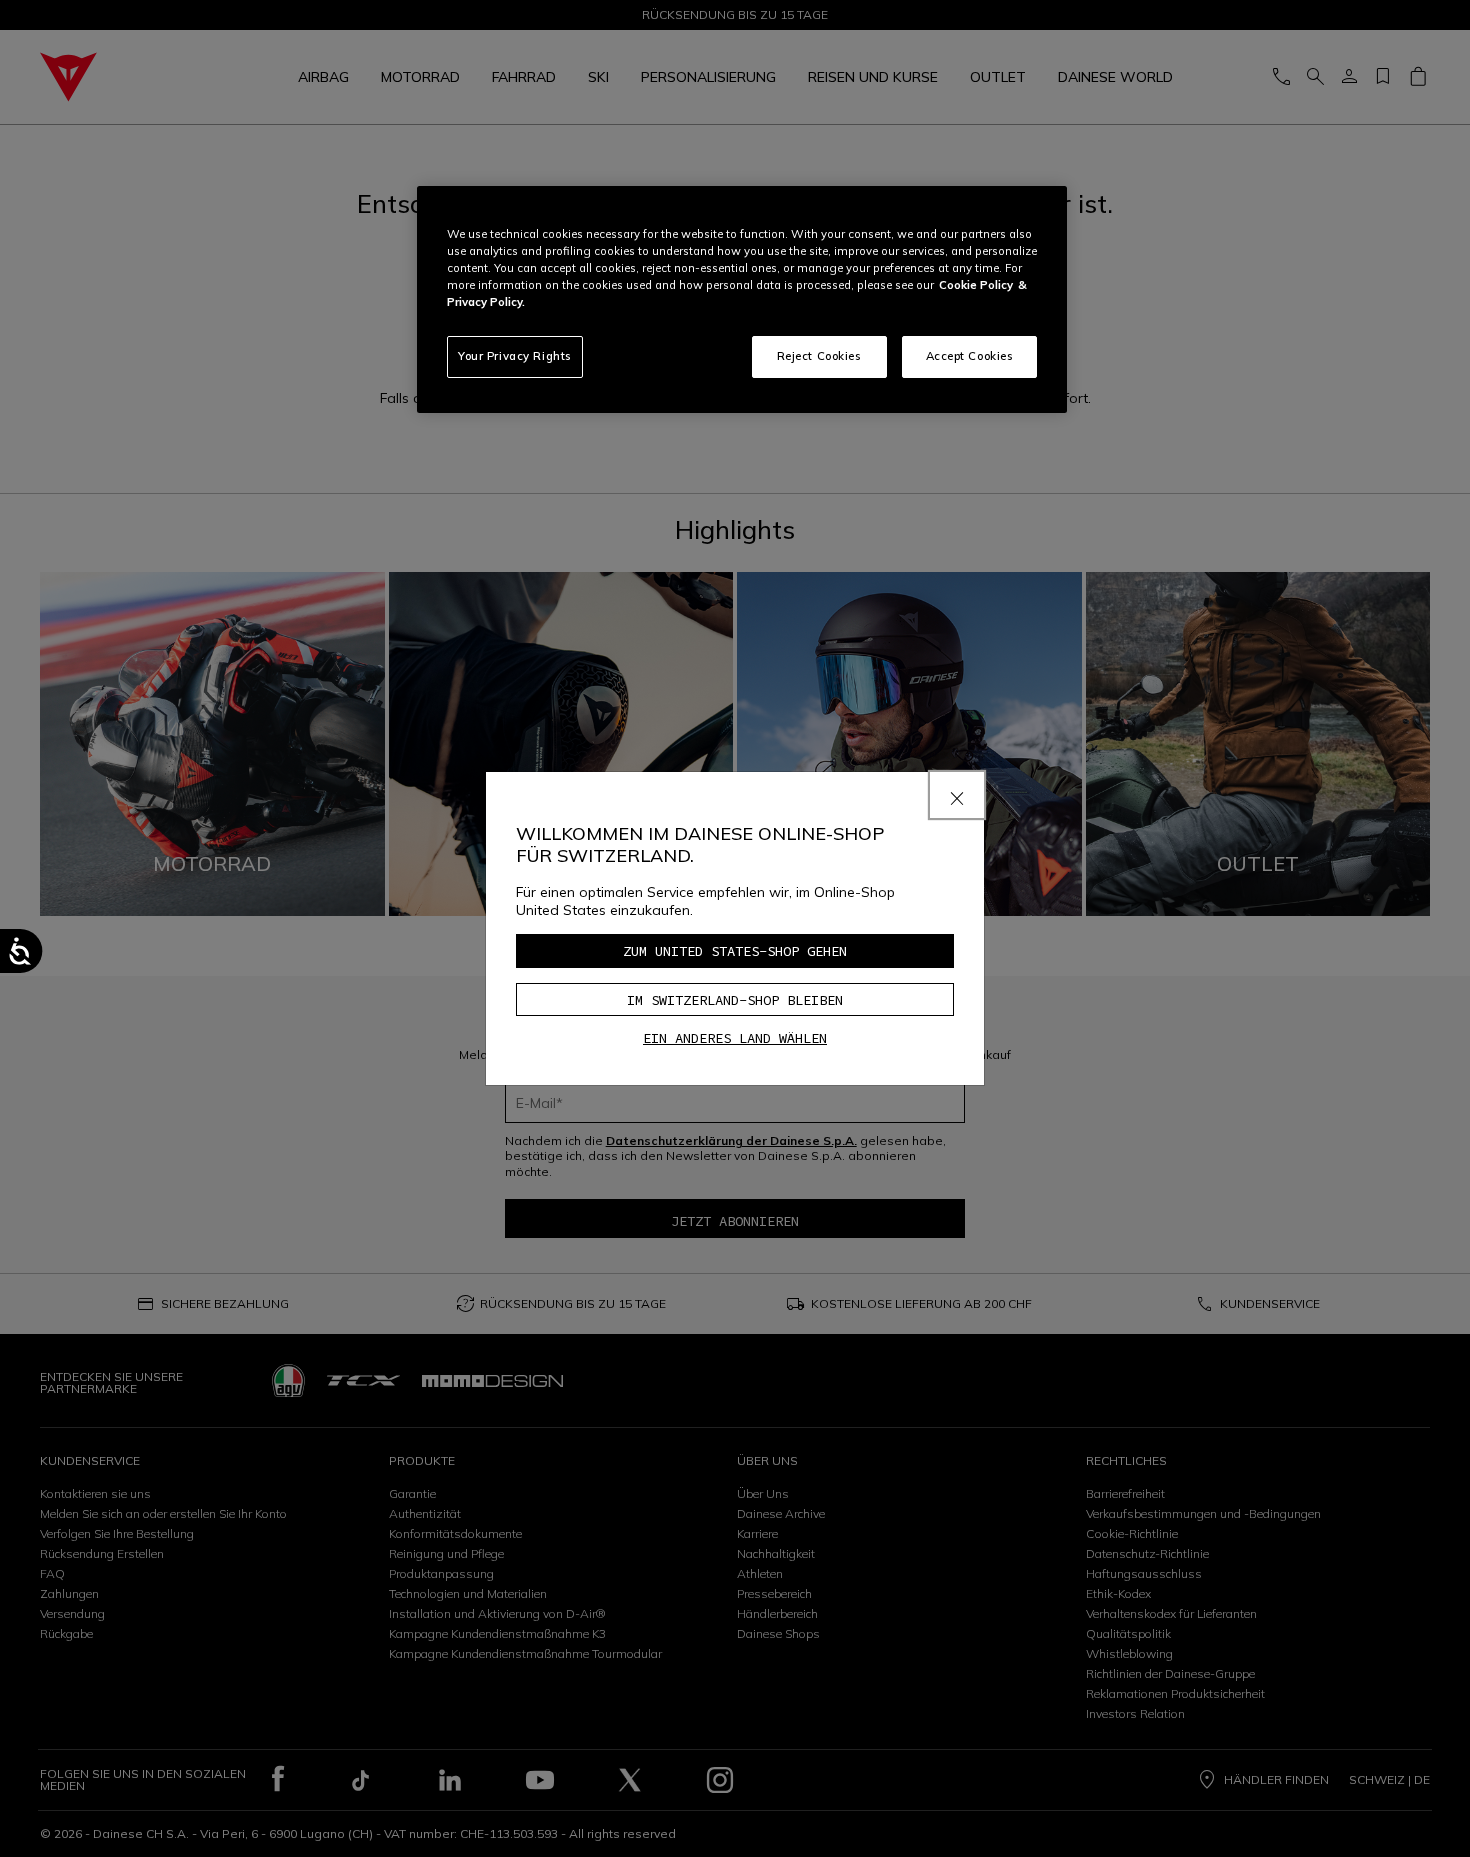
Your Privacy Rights (515, 356)
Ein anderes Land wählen (735, 1038)
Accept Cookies (970, 356)
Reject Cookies (819, 356)
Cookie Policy (976, 285)
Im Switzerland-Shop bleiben (735, 1000)
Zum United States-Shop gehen (735, 951)
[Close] (957, 795)
